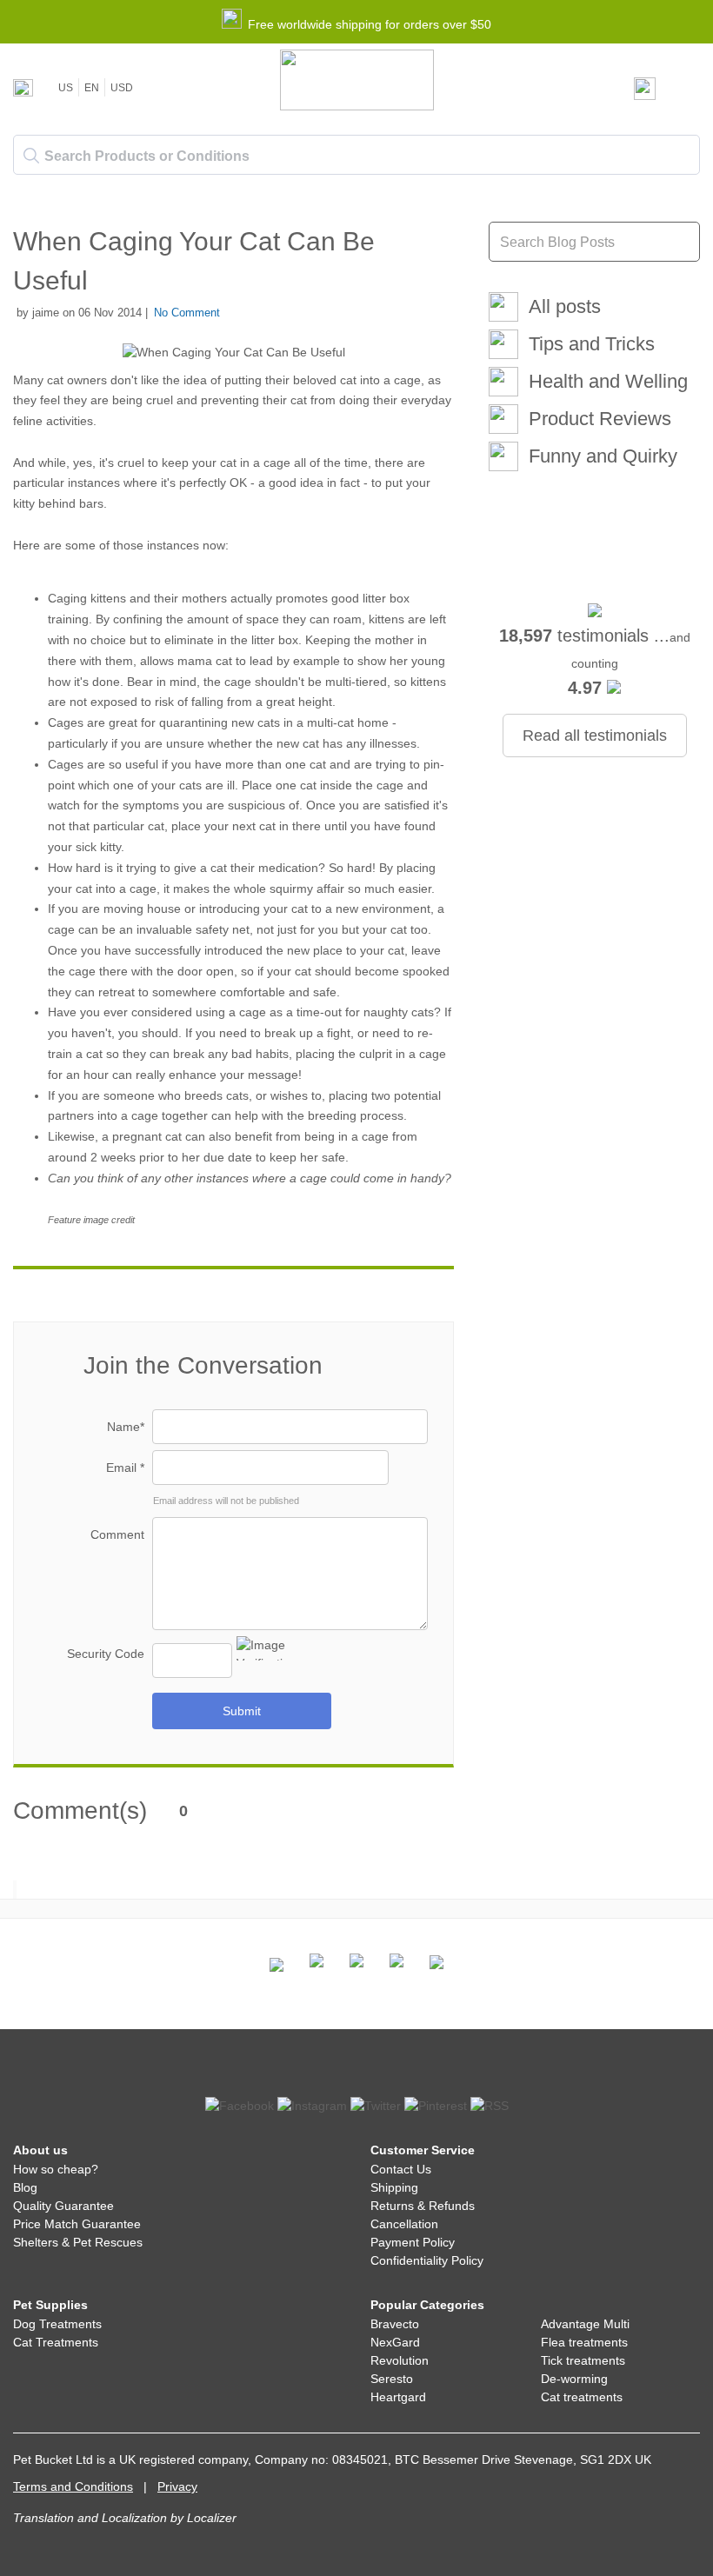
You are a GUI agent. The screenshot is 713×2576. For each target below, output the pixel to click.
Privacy (177, 2486)
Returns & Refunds (423, 2206)
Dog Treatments (57, 2324)
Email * (125, 1468)
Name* (126, 1427)
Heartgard (398, 2397)
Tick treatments (583, 2360)
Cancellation (404, 2224)
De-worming (574, 2379)
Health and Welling (608, 381)
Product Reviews (600, 419)
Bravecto (395, 2324)
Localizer (212, 2518)
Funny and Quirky (603, 456)
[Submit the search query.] (31, 156)
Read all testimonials (595, 736)
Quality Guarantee (63, 2206)
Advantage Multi (585, 2324)
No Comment (187, 313)
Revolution (400, 2360)
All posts (565, 306)
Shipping (394, 2187)
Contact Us (401, 2169)
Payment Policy (413, 2242)
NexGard (395, 2342)
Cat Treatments (56, 2342)
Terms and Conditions (73, 2486)
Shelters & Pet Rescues (78, 2242)
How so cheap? (56, 2169)
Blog (25, 2187)
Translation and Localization (90, 2518)
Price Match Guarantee (77, 2224)
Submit (242, 1711)
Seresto (392, 2379)
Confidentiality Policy (427, 2260)
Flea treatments (584, 2342)
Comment (117, 1534)
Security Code (106, 1654)
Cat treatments (582, 2397)
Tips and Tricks (592, 344)
